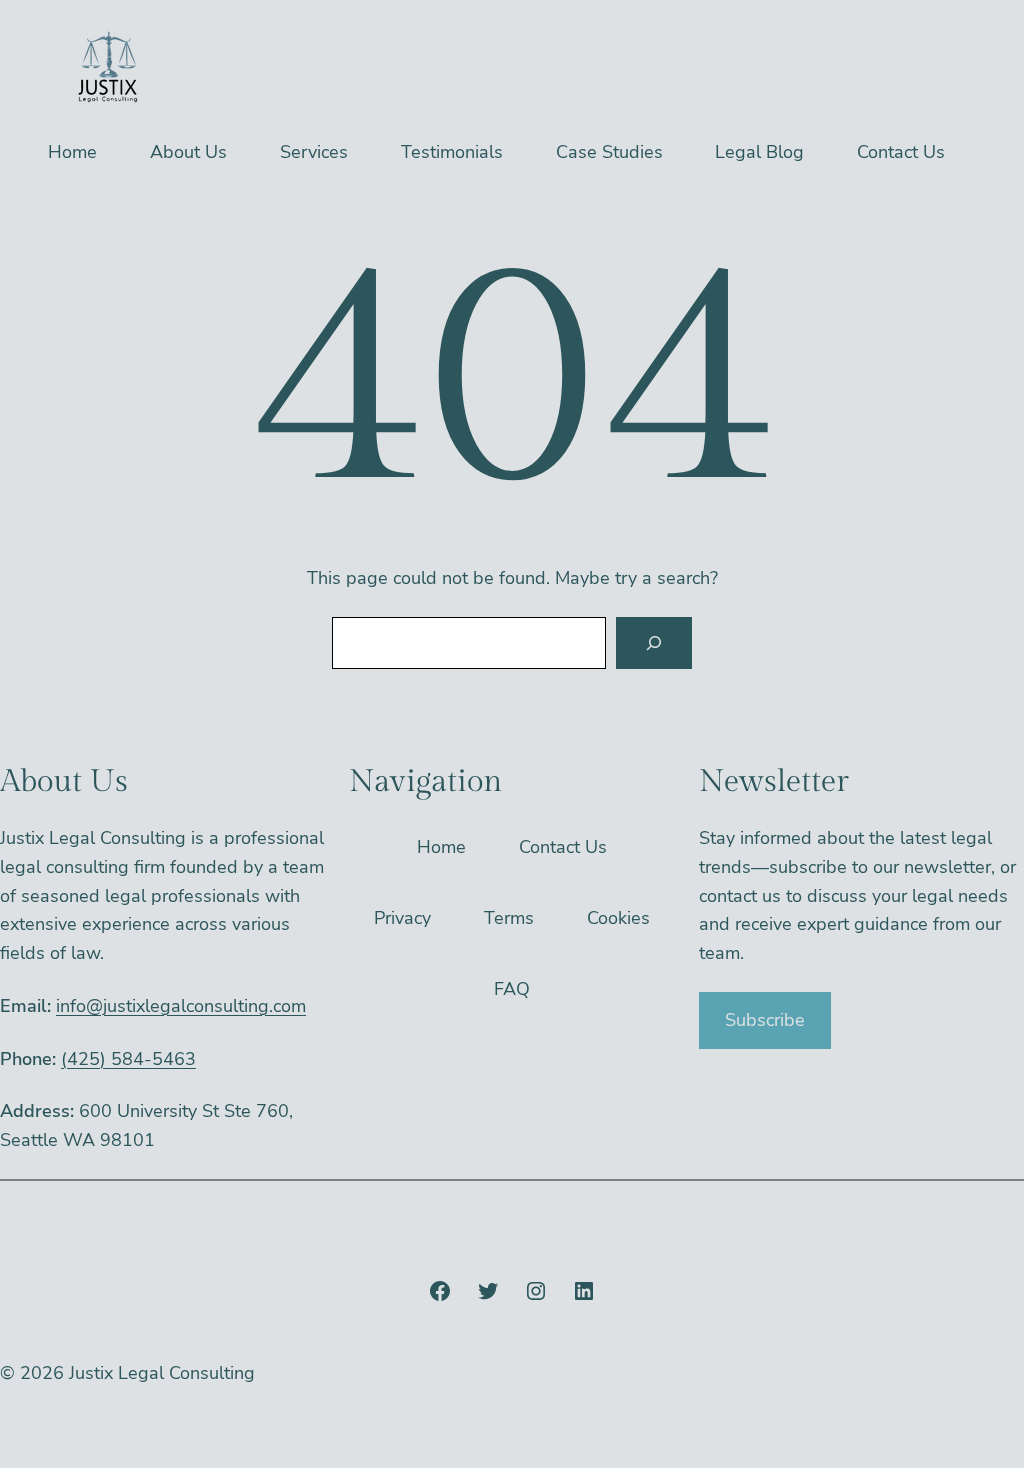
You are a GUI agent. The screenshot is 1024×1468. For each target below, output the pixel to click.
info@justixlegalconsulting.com (181, 1006)
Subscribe (765, 1020)
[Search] (654, 643)
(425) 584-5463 (128, 1059)
